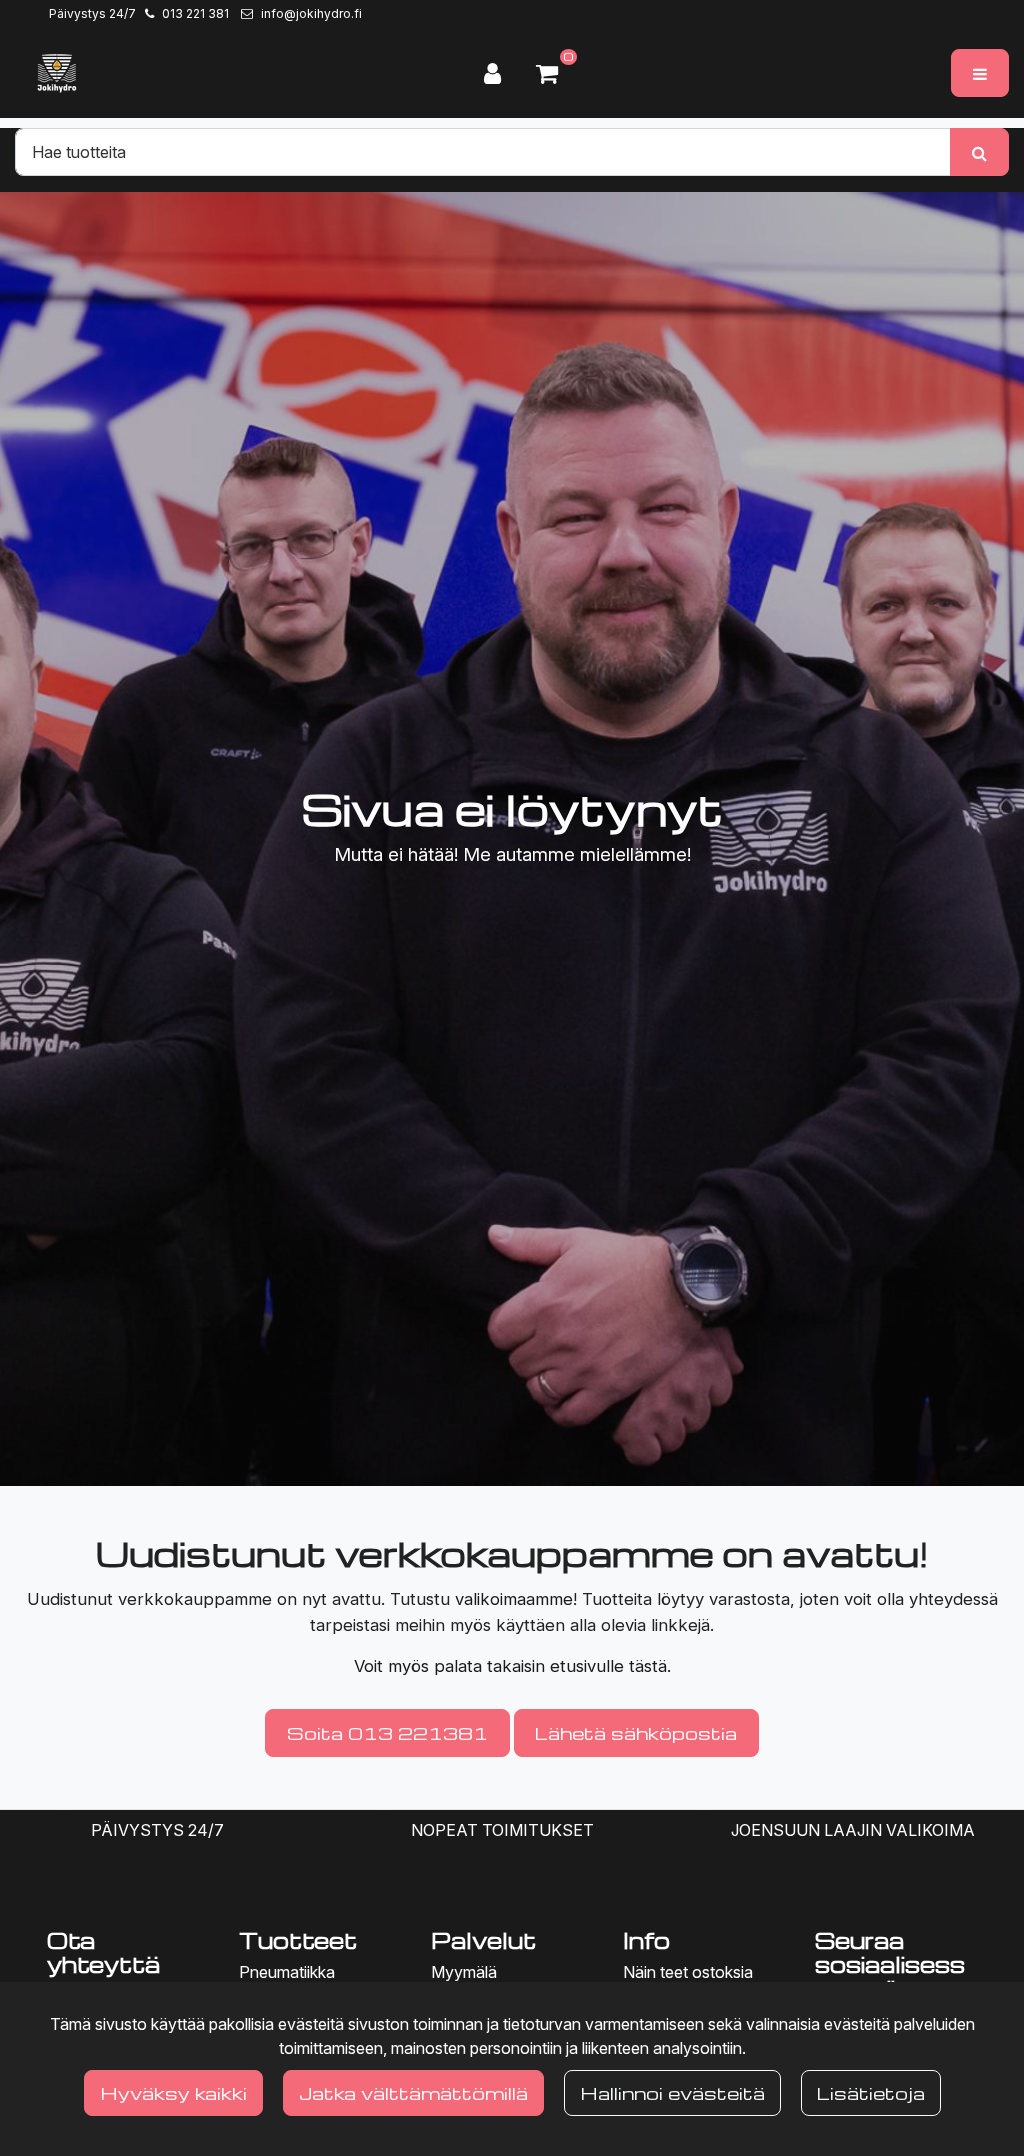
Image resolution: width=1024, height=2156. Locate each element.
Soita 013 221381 (387, 1732)
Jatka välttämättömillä (413, 2092)
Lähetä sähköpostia (636, 1732)
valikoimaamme (514, 1599)
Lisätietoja (871, 2092)
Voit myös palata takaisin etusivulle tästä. (512, 1666)
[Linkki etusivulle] (57, 73)
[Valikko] (980, 73)
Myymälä (464, 1972)
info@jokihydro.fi (311, 13)
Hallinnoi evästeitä (672, 2092)
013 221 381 (195, 13)
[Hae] (979, 152)
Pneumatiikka (287, 1972)
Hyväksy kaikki (173, 2092)
